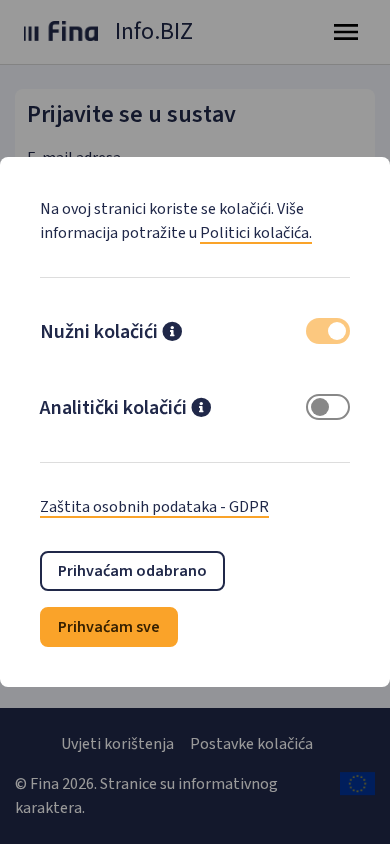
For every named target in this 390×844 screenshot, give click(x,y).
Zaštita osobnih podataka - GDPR (154, 507)
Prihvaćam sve (109, 627)
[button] (172, 334)
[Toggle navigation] (346, 32)
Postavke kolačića (251, 744)
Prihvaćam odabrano (132, 571)
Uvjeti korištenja (117, 744)
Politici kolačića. (256, 233)
